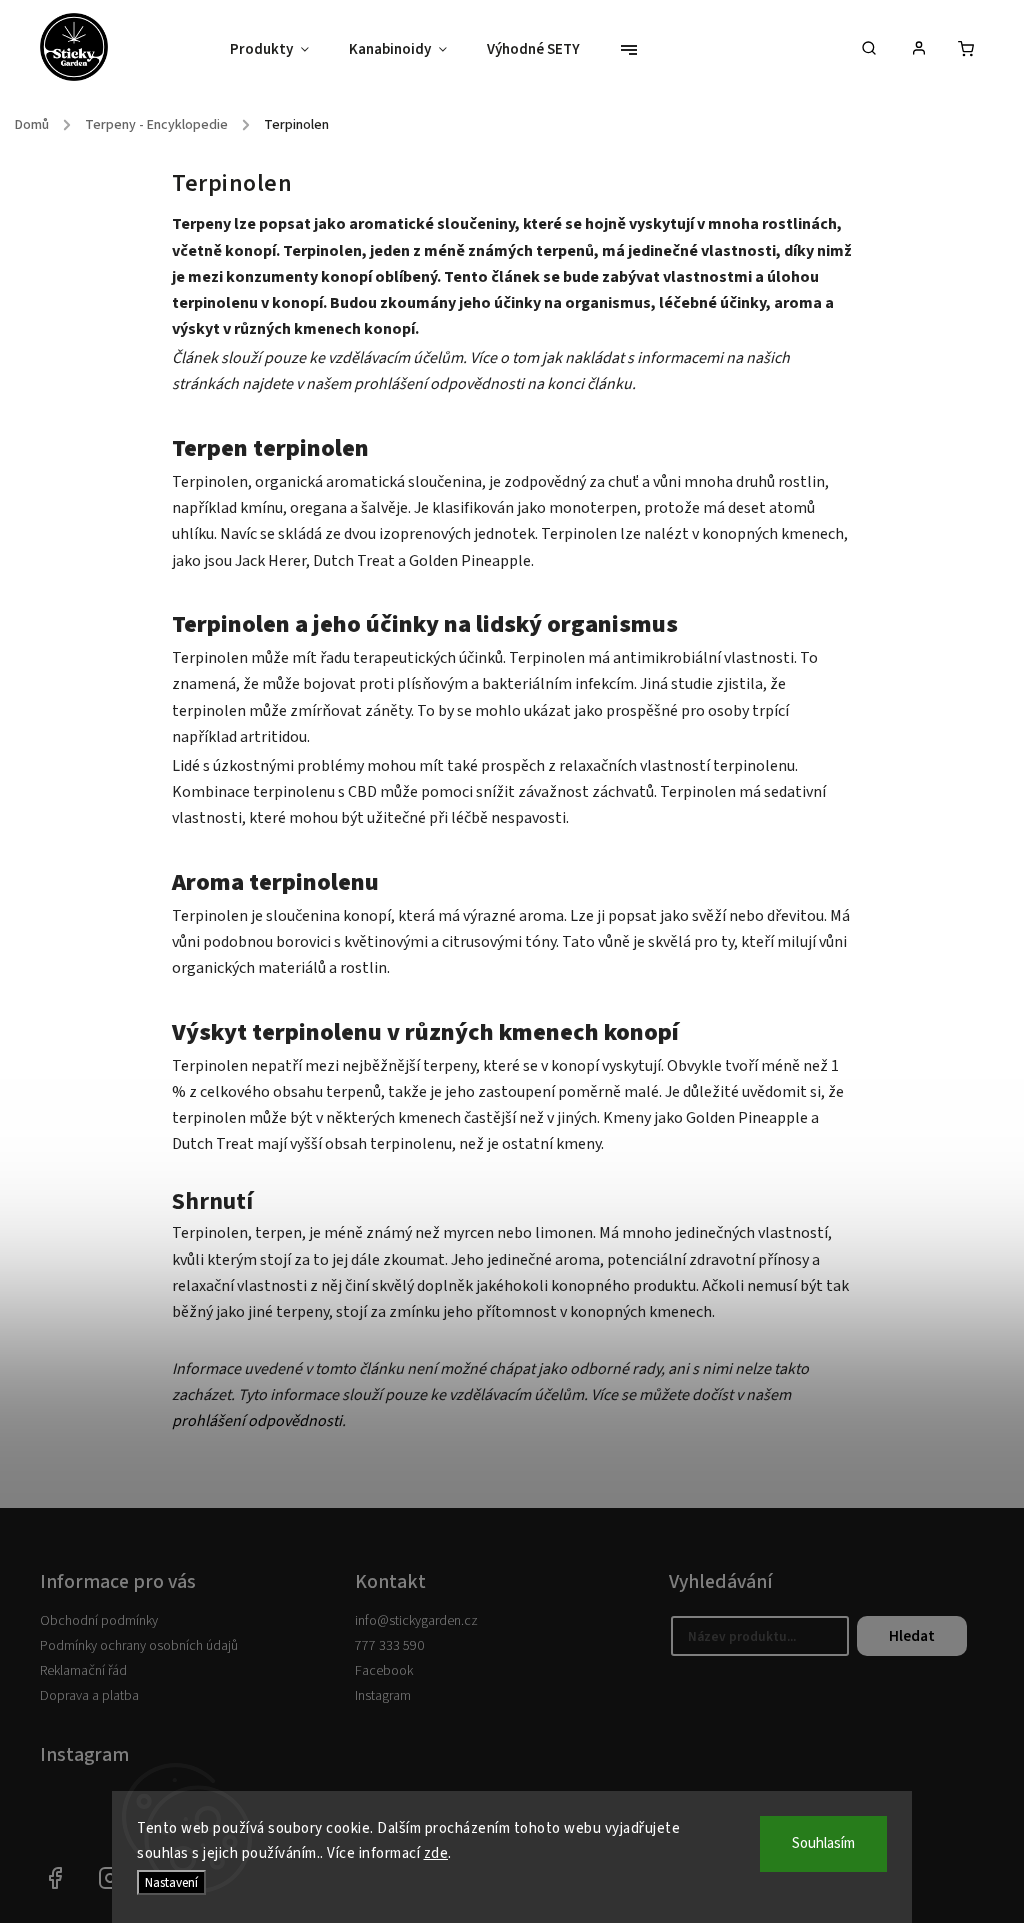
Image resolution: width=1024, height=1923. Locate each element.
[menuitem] (279, 50)
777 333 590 (389, 1646)
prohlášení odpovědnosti (257, 1421)
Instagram (383, 1696)
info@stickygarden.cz (416, 1621)
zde (436, 1853)
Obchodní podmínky (99, 1621)
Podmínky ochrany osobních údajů (139, 1646)
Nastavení (171, 1882)
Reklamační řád (83, 1671)
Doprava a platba (89, 1696)
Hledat (912, 1636)
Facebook (384, 1671)
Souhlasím (823, 1843)
